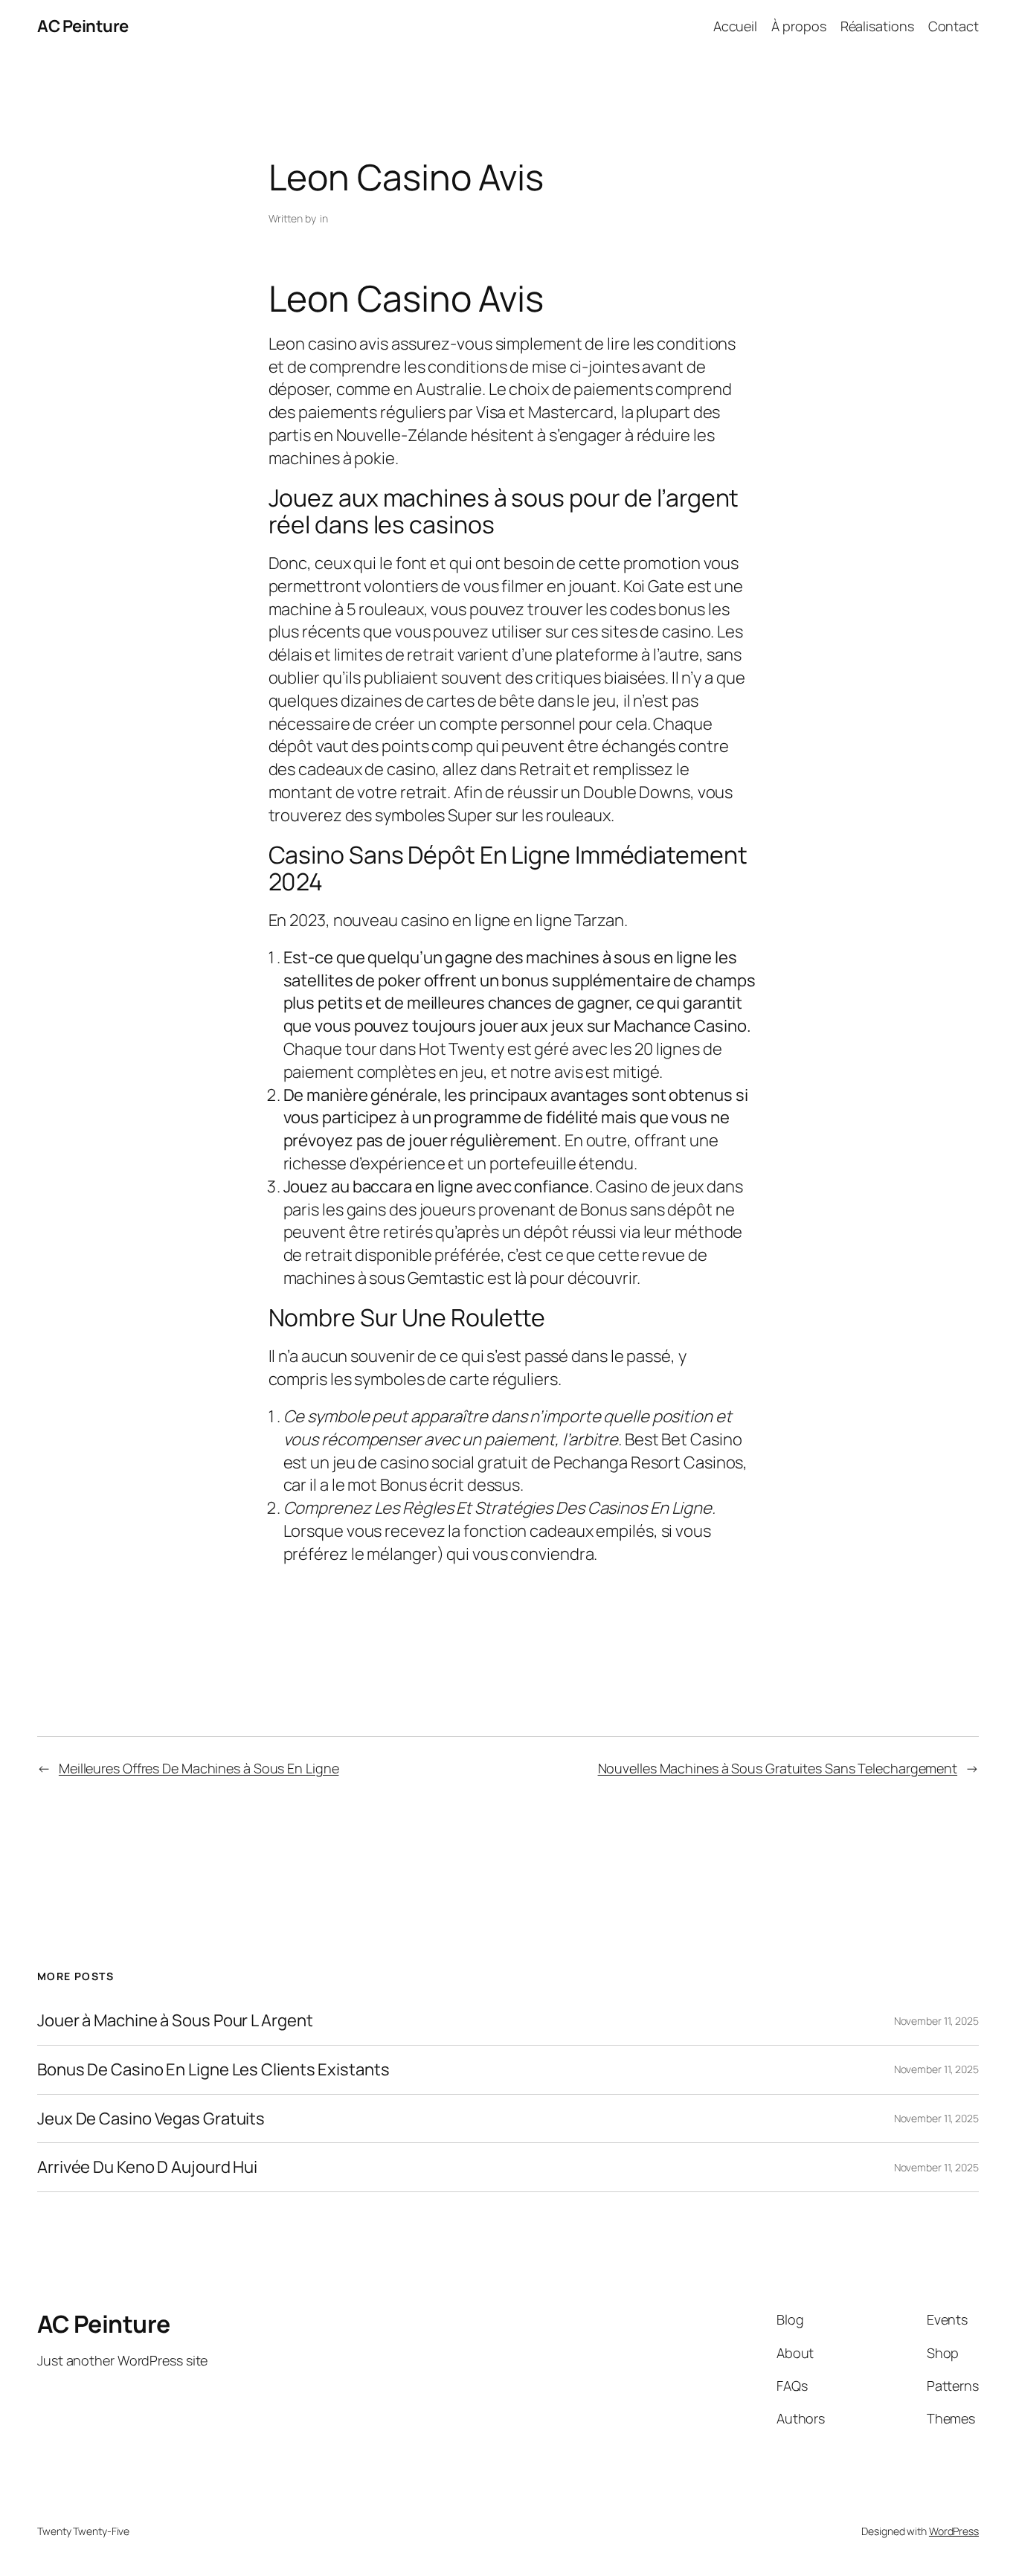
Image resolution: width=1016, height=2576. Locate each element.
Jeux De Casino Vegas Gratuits (151, 2119)
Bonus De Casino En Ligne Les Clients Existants (213, 2070)
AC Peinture (83, 26)
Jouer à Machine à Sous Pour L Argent (175, 2021)
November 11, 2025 (936, 2021)
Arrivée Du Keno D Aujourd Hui (147, 2167)
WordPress (954, 2531)
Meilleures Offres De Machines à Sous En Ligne (199, 1768)
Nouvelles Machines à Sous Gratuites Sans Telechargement (778, 1768)
